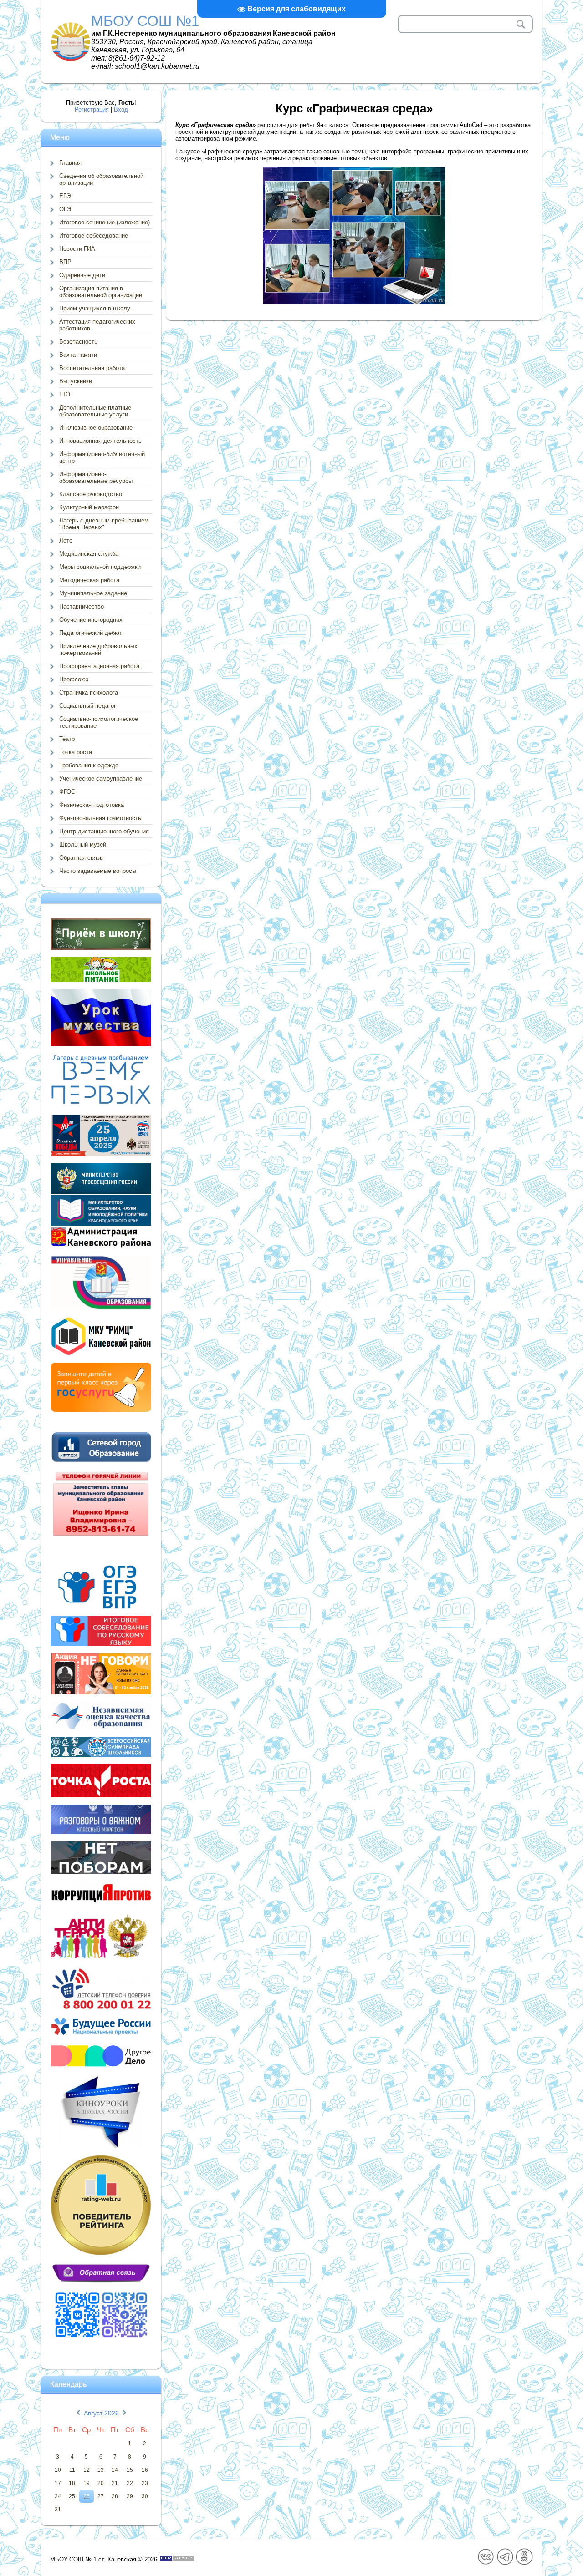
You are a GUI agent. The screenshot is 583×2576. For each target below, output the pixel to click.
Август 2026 (101, 2413)
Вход (121, 109)
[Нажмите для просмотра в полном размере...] (354, 302)
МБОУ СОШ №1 (145, 21)
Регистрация (92, 109)
